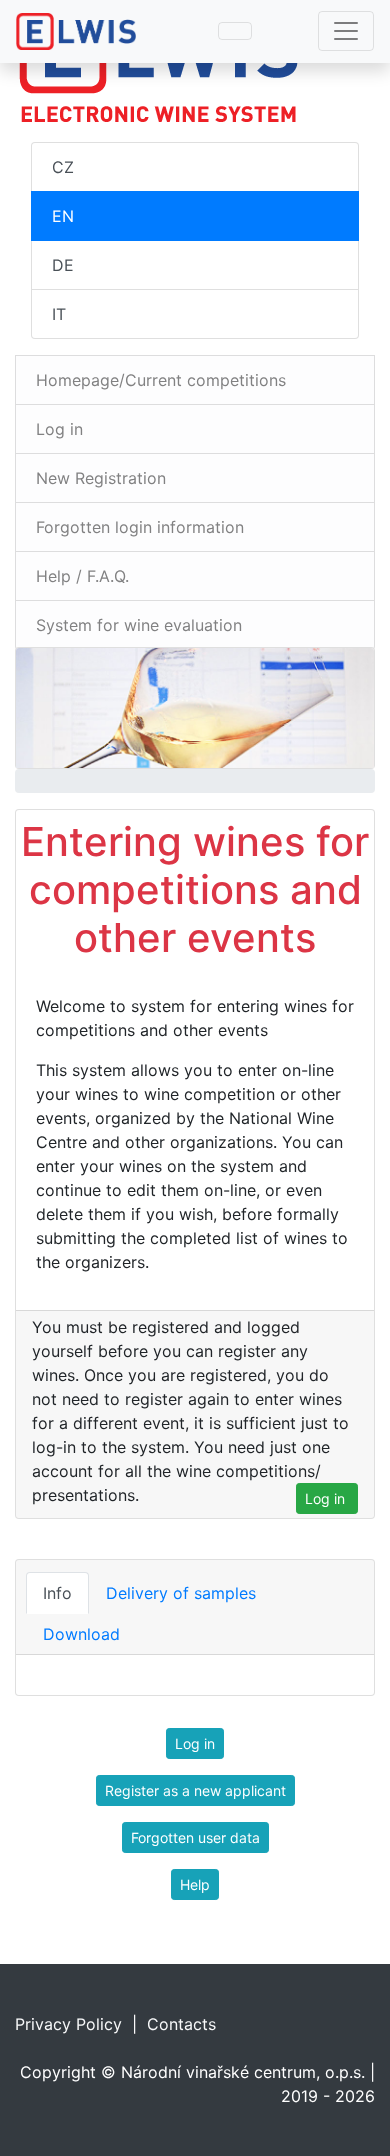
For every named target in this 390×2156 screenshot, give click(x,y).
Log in (59, 429)
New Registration (101, 478)
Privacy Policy (68, 2024)
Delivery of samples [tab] (181, 1593)
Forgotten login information (140, 527)
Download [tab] (81, 1634)
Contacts (181, 2024)
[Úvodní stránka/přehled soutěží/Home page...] (195, 64)
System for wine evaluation (139, 625)
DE (63, 265)
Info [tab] (57, 1593)
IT (59, 314)
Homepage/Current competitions (161, 380)
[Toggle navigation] (346, 31)
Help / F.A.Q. (82, 576)
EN (63, 216)
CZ (63, 167)
